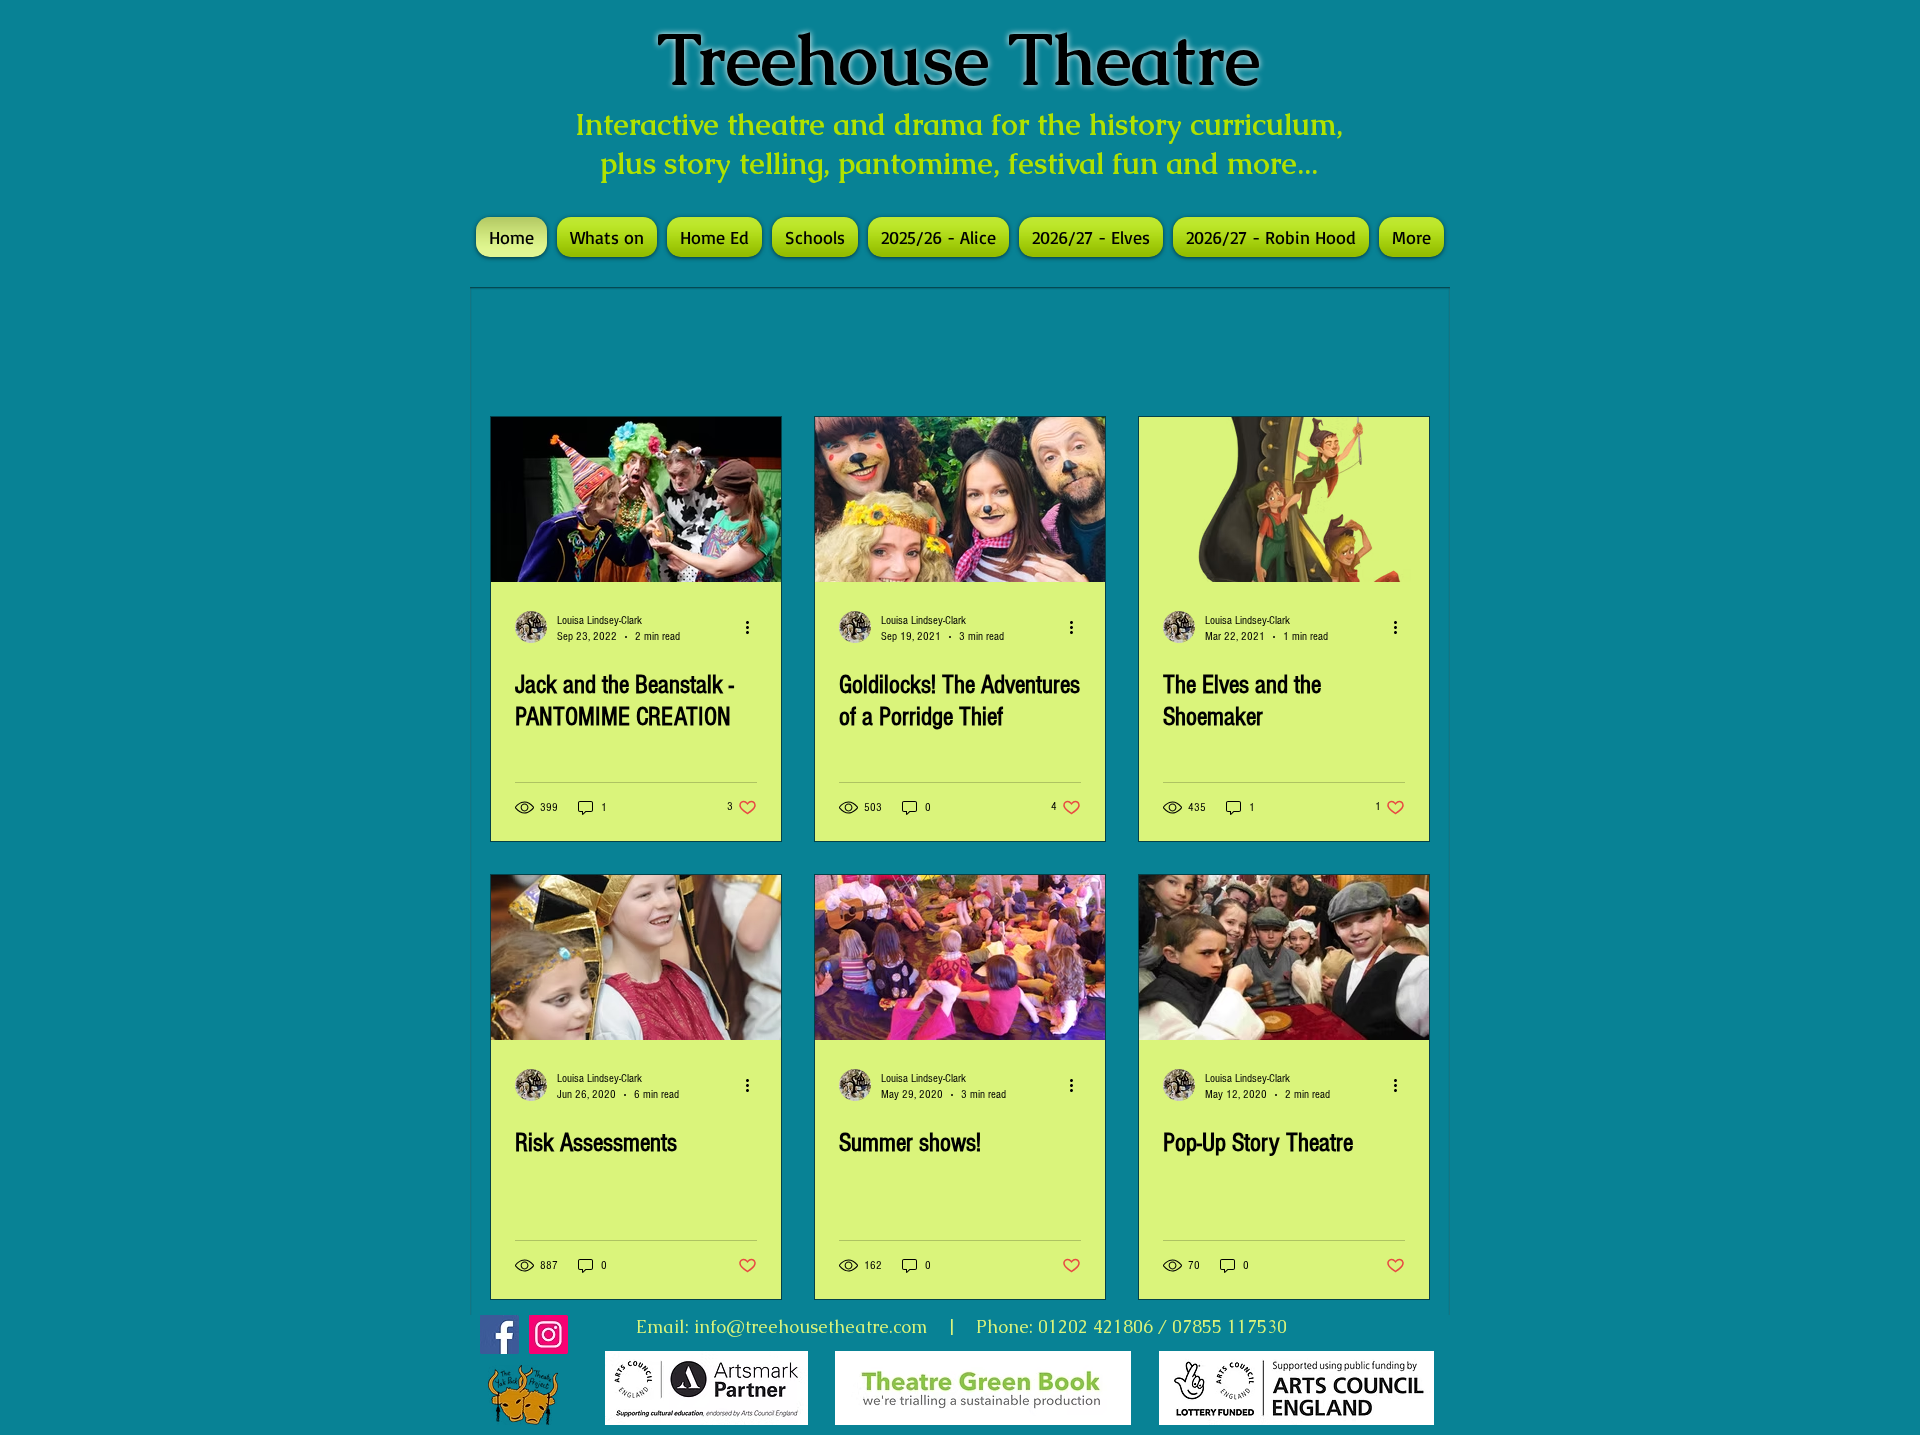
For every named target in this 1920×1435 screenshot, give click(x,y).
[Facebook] (499, 1334)
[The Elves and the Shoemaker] (1284, 499)
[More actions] (754, 627)
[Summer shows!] (960, 957)
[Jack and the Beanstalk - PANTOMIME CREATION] (636, 499)
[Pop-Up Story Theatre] (1284, 957)
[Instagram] (548, 1334)
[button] (815, 237)
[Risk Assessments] (636, 957)
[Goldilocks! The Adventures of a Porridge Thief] (960, 499)
